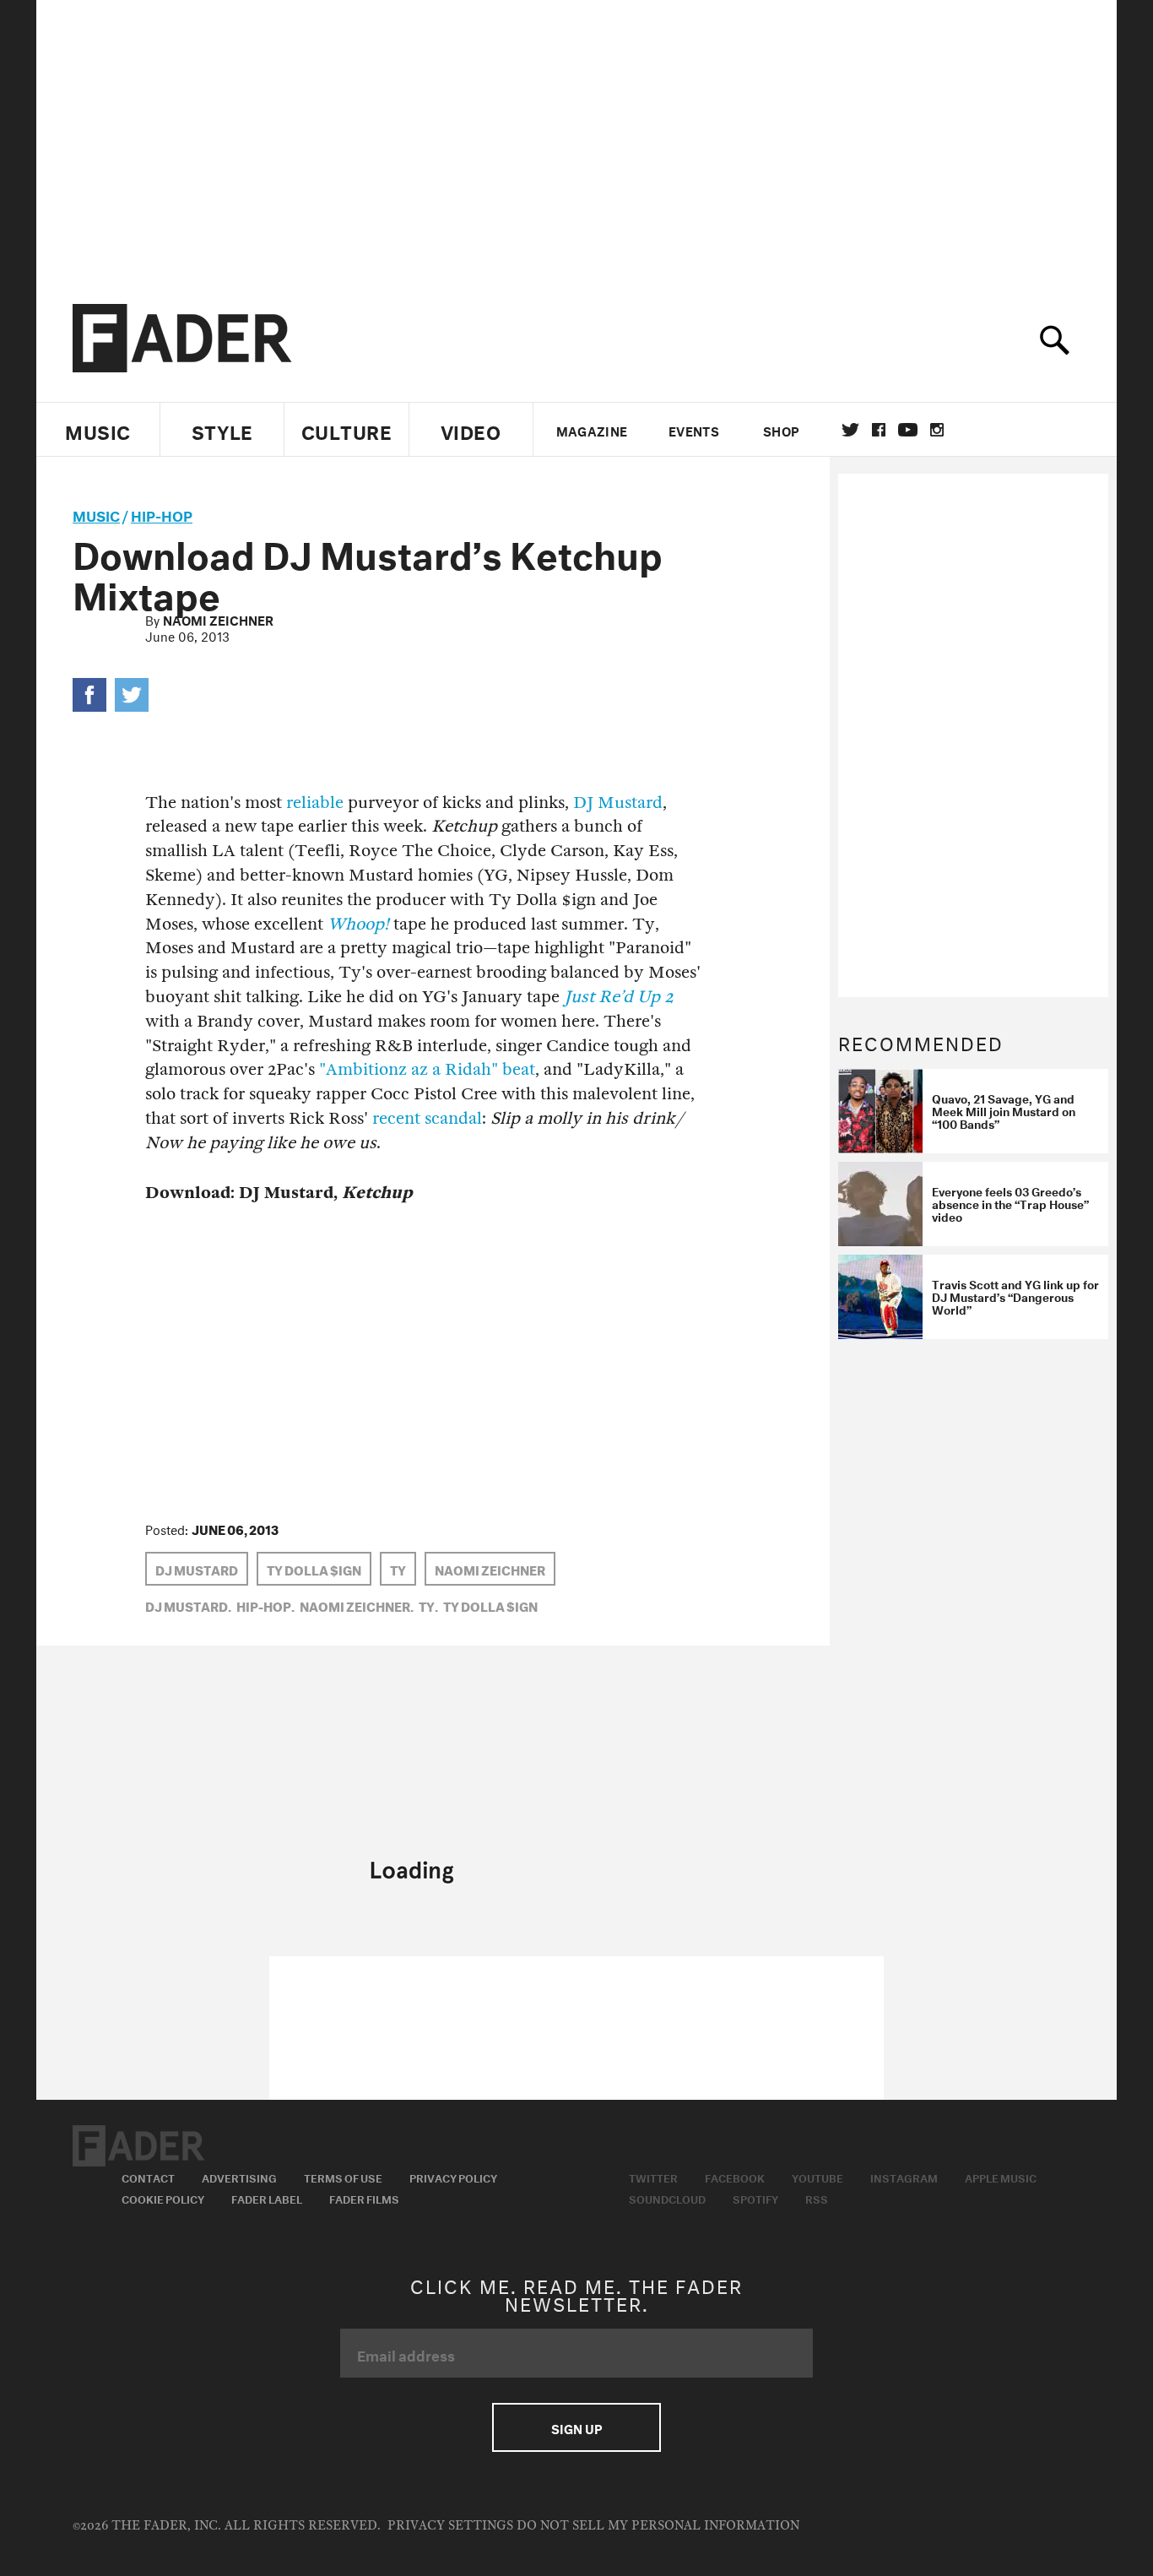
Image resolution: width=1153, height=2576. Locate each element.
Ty (398, 1569)
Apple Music (1001, 2177)
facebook (879, 430)
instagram (937, 430)
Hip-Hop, (265, 1605)
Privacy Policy (453, 2177)
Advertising (239, 2177)
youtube (908, 430)
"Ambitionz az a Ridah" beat (427, 1069)
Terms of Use (343, 2177)
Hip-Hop (162, 514)
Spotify (755, 2198)
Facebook (735, 2177)
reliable (315, 803)
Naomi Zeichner (218, 619)
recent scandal (427, 1118)
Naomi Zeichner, (357, 1605)
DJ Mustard (618, 803)
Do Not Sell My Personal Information (658, 2526)
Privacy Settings (450, 2526)
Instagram (904, 2177)
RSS (817, 2198)
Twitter (850, 430)
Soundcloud (667, 2198)
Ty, (428, 1605)
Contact (148, 2177)
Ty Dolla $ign (314, 1569)
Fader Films (364, 2198)
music (96, 514)
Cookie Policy (163, 2198)
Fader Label (267, 2198)
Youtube (817, 2177)
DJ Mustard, (188, 1605)
